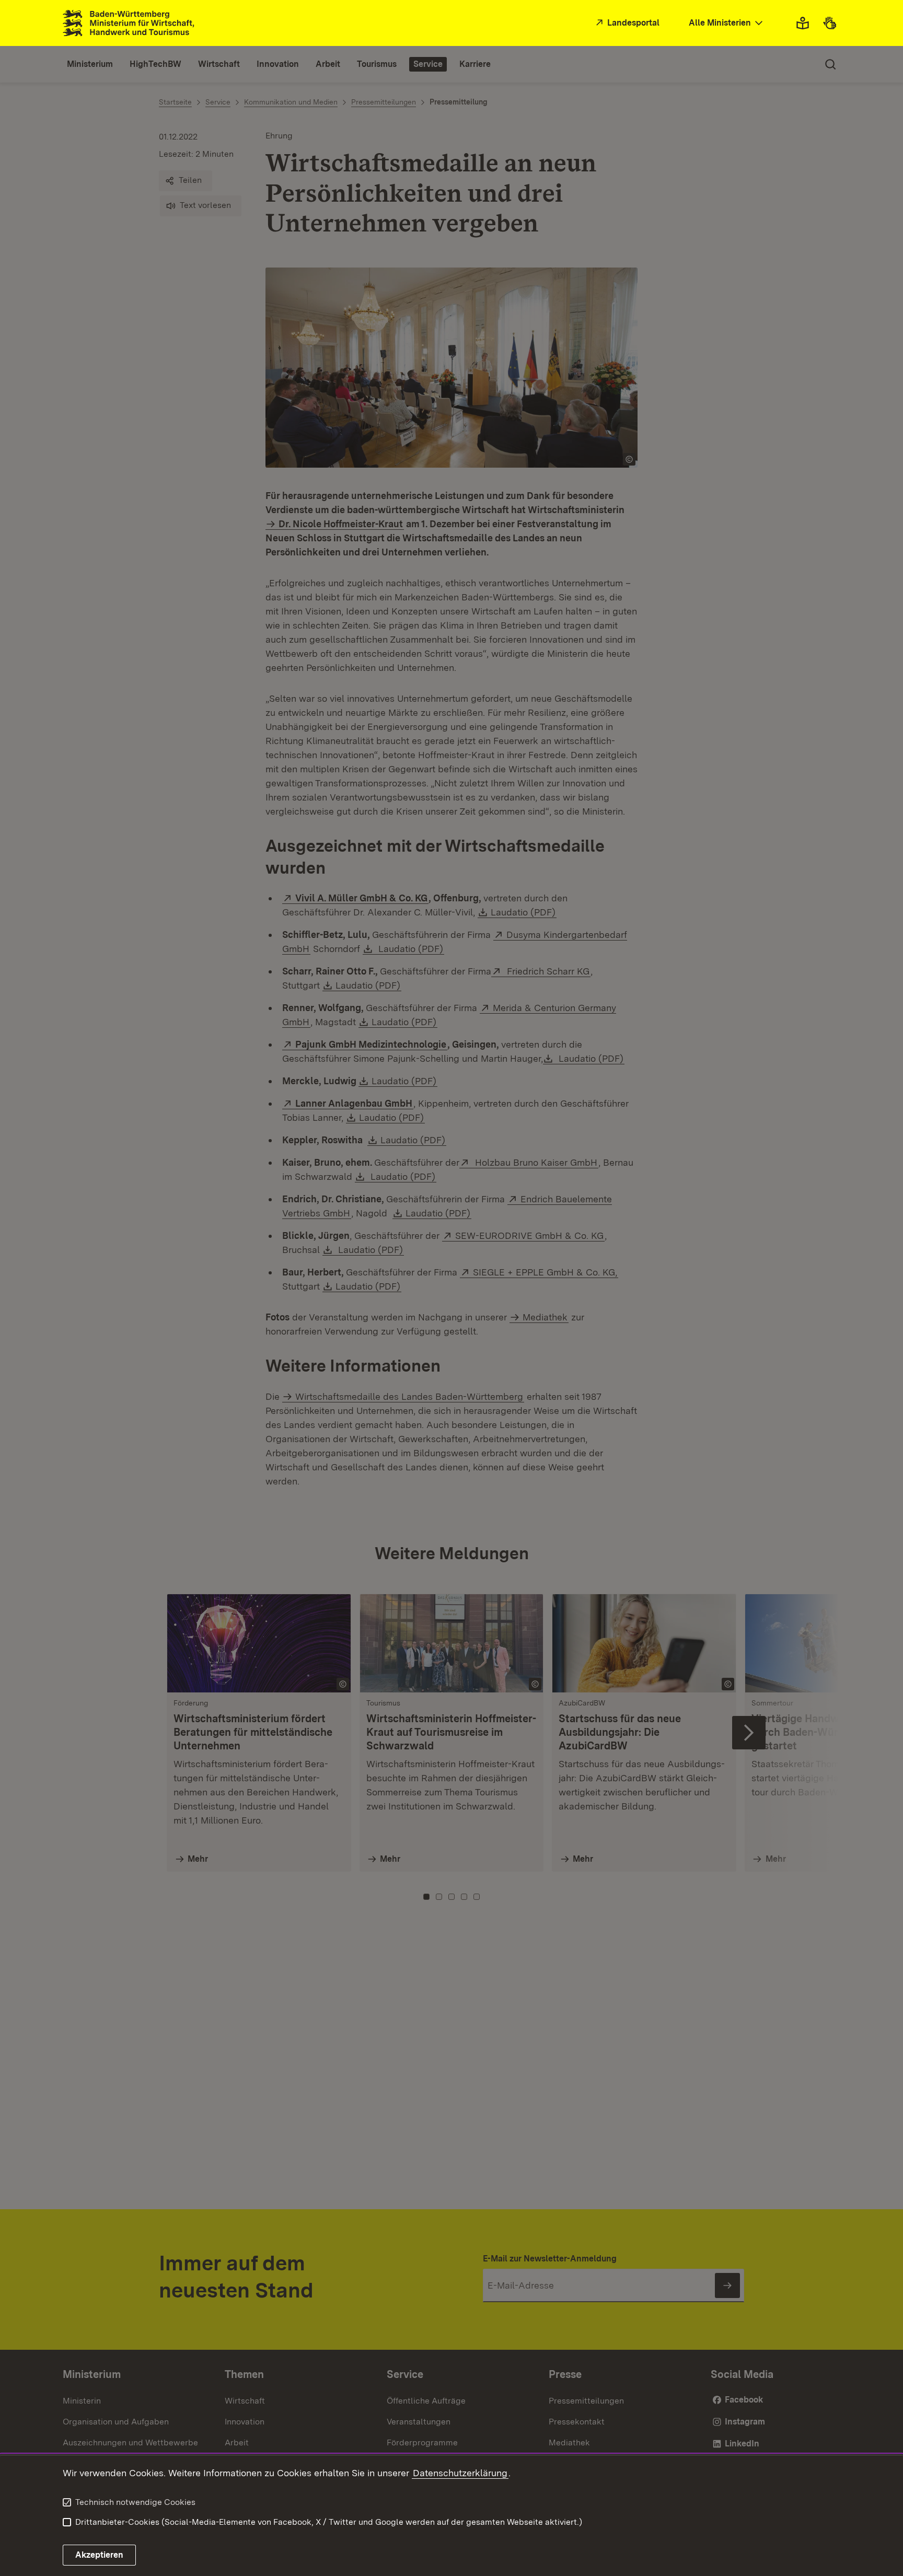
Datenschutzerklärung (460, 2473)
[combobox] (727, 23)
